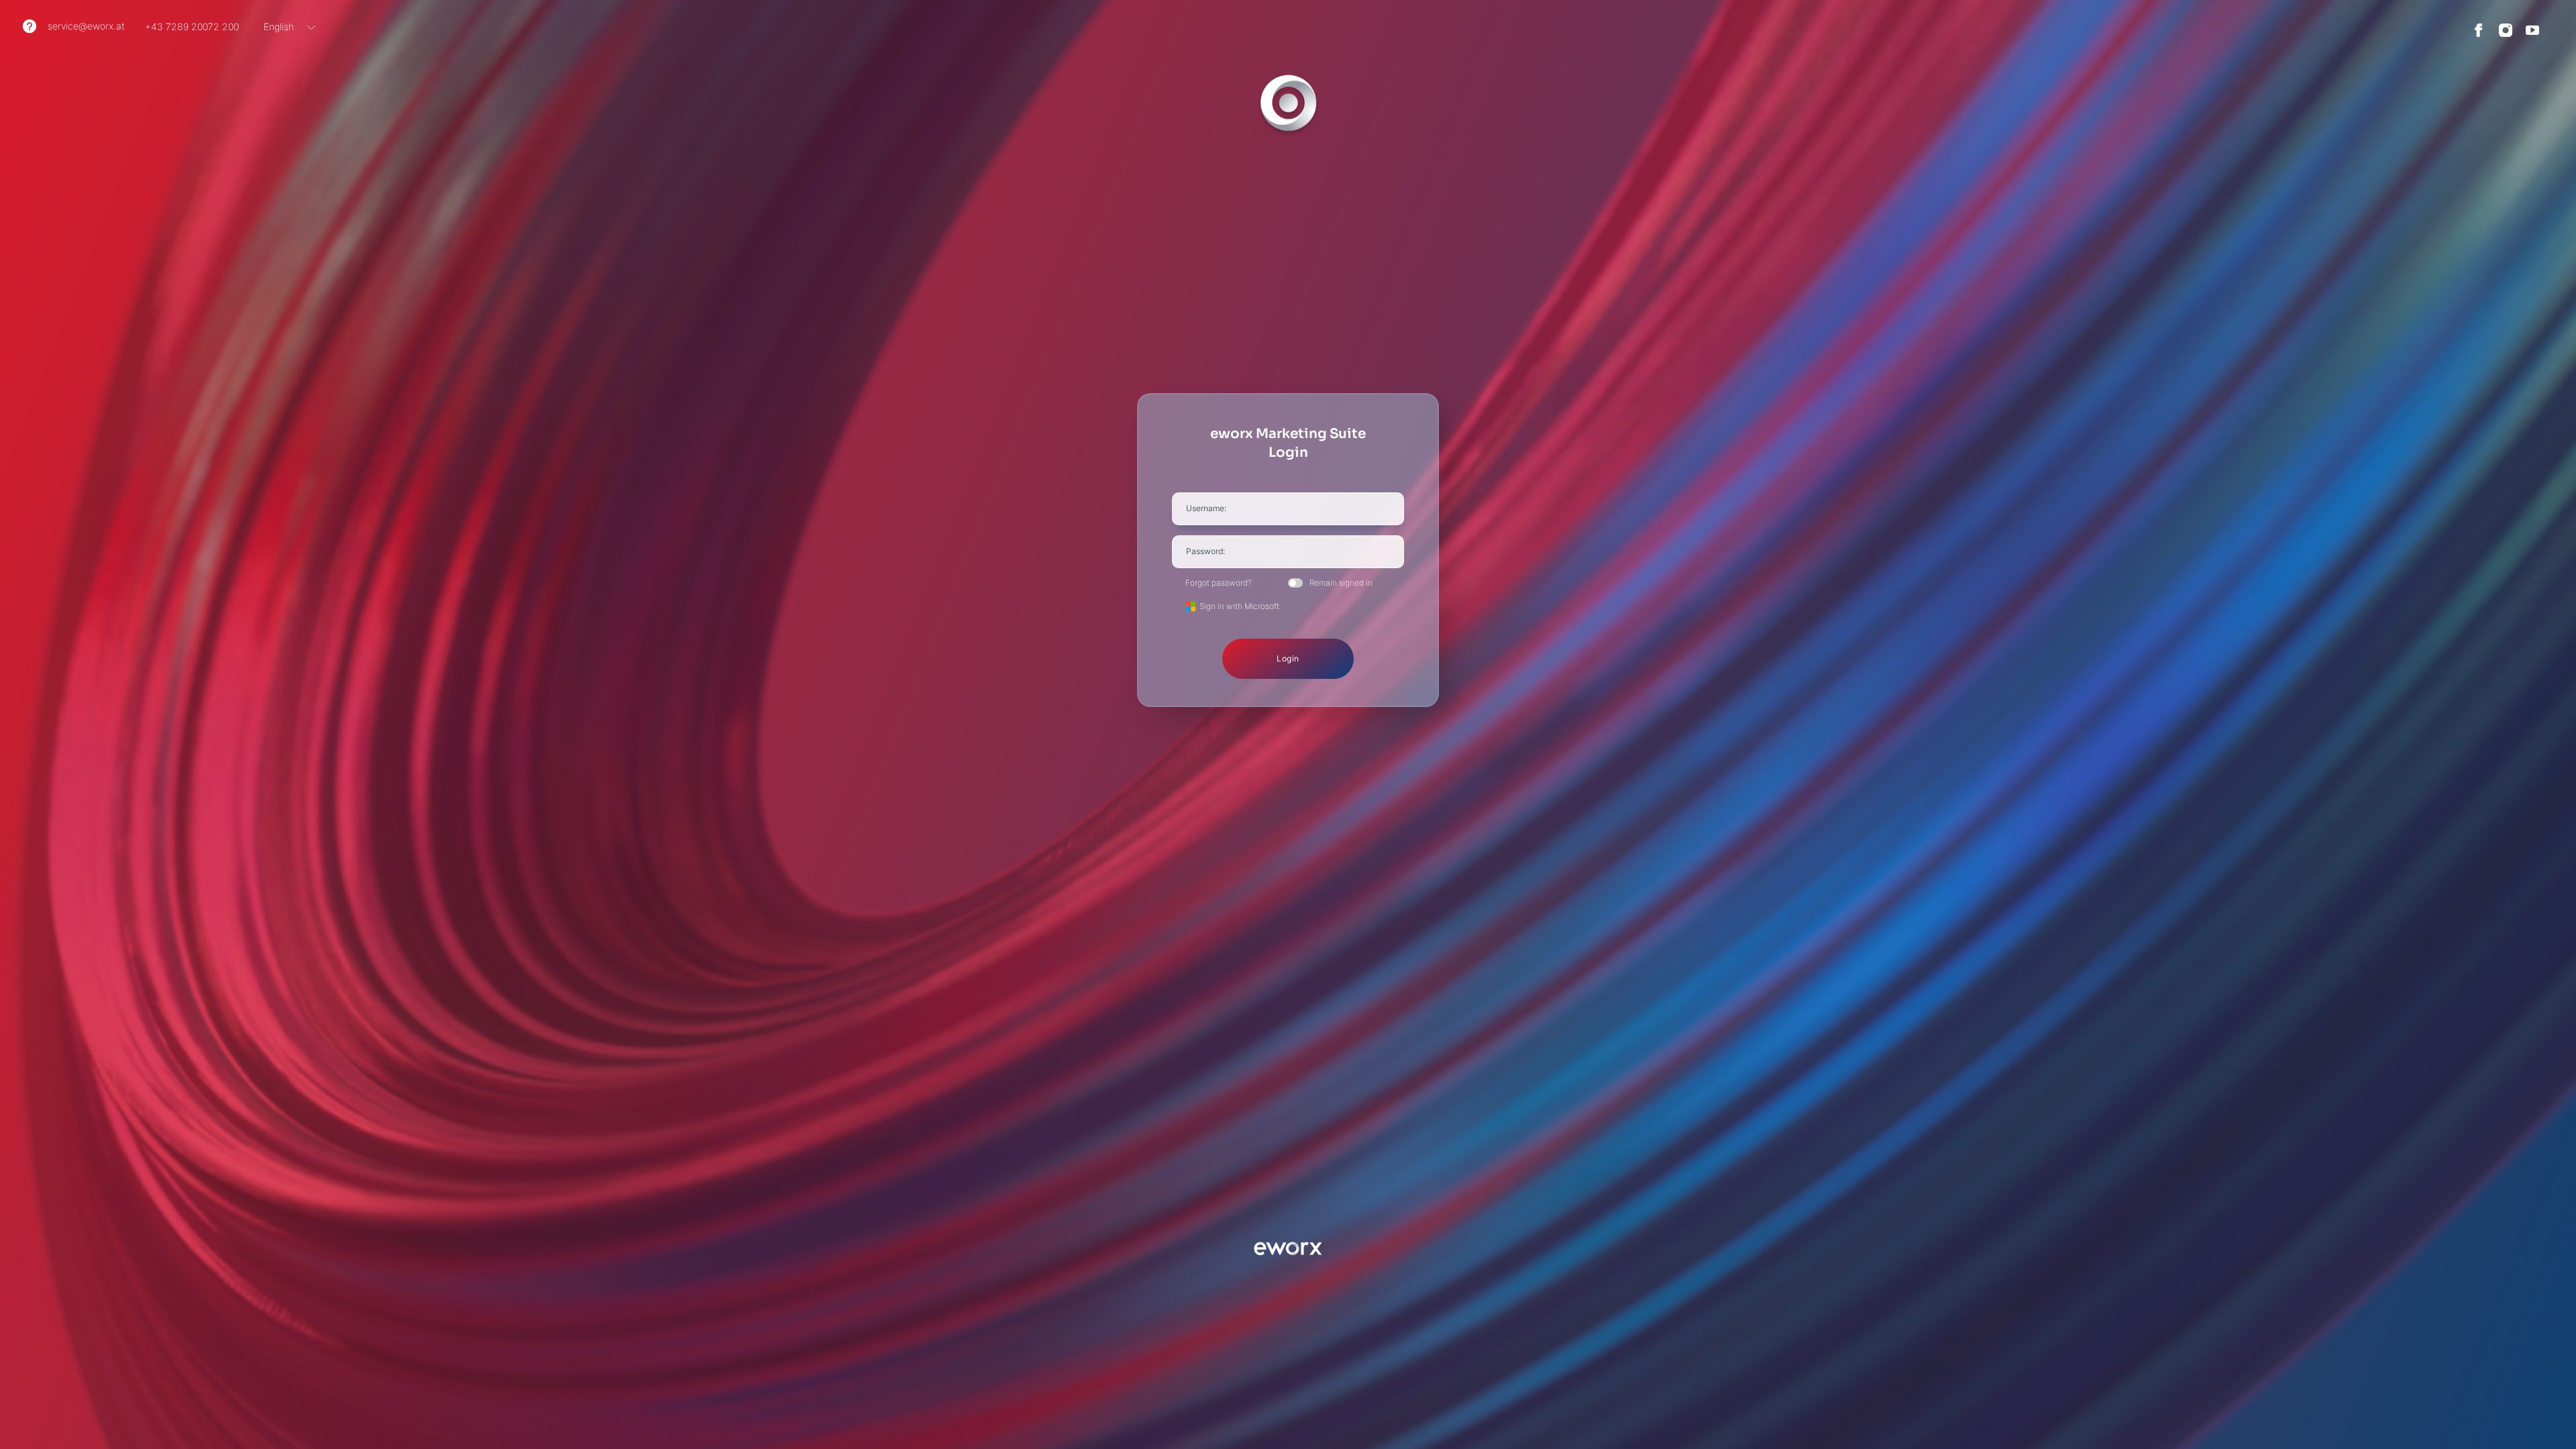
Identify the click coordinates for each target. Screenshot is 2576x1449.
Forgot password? (1219, 583)
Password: (1205, 551)
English (279, 26)
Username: (1206, 508)
